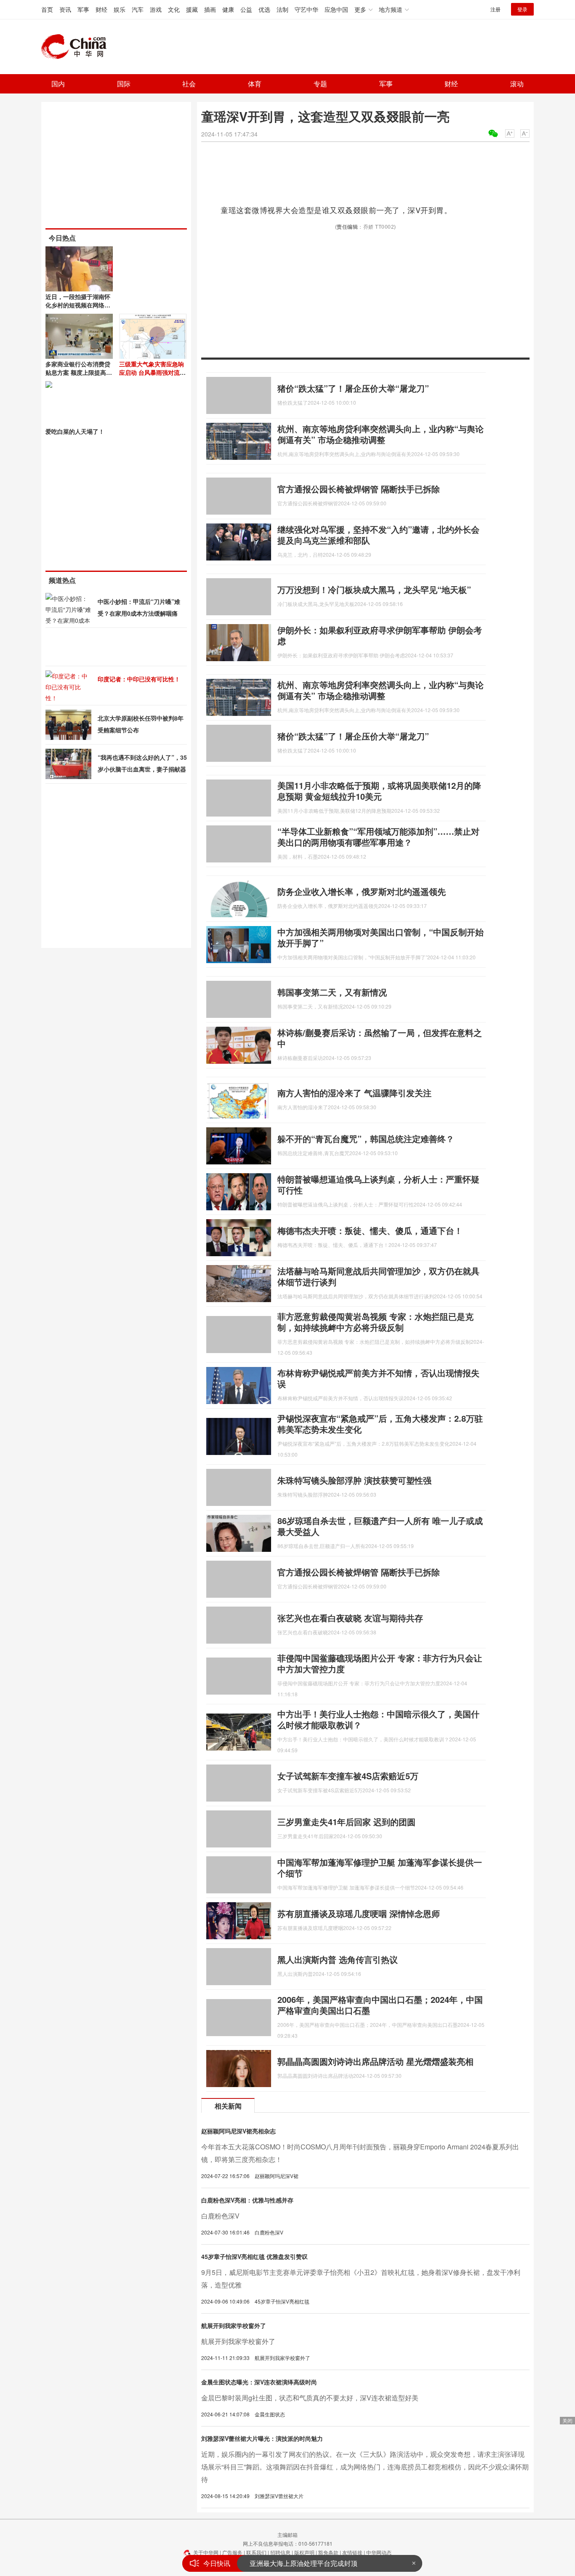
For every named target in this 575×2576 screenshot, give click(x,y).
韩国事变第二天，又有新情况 (332, 992)
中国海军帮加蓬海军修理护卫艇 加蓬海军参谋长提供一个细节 (380, 1867)
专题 (320, 84)
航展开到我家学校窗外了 (234, 2325)
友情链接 (352, 2552)
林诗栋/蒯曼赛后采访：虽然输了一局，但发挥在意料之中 (380, 1038)
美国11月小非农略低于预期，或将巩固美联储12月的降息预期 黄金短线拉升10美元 (379, 791)
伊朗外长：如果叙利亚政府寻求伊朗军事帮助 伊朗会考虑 (380, 635)
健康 (228, 9)
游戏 (156, 9)
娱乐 (120, 9)
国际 (124, 84)
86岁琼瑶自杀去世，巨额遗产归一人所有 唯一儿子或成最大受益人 (380, 1526)
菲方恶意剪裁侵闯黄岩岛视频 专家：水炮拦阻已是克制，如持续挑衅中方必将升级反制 (375, 1322)
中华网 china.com (77, 47)
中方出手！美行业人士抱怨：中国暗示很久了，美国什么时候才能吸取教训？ (378, 1719)
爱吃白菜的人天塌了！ (75, 431)
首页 (47, 9)
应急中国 (336, 9)
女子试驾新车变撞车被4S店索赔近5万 (348, 1776)
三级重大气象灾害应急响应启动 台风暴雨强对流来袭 (152, 372)
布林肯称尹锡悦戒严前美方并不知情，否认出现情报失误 (378, 1378)
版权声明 (304, 2552)
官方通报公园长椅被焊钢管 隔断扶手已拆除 (359, 489)
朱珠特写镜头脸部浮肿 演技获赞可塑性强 (354, 1480)
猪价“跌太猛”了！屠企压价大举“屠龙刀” (353, 388)
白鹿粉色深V (220, 2216)
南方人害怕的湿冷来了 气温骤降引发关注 (354, 1093)
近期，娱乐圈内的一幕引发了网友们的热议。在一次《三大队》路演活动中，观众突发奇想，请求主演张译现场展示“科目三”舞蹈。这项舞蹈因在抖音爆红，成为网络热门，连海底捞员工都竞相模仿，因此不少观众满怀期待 (365, 2467)
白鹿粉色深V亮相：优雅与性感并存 (247, 2200)
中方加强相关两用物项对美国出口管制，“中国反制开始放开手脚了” (381, 937)
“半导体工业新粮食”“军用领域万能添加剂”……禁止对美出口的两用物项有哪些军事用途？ (378, 837)
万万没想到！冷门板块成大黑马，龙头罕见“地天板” (374, 589)
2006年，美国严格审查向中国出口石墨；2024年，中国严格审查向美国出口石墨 (380, 2005)
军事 (83, 9)
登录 (522, 9)
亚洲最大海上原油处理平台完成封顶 (303, 2562)
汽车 (138, 9)
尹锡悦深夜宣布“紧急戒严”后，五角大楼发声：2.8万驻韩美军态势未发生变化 (380, 1424)
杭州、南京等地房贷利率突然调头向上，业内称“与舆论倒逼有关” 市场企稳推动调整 (381, 434)
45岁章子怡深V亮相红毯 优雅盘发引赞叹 (254, 2256)
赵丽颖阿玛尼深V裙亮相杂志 (238, 2131)
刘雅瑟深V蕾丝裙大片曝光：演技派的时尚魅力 (262, 2438)
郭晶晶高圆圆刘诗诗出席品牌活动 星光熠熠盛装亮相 (375, 2061)
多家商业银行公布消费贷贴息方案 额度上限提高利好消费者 (79, 372)
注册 (495, 9)
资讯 (65, 9)
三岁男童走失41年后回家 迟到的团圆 (346, 1822)
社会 (189, 84)
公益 (246, 9)
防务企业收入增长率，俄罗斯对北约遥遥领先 (362, 891)
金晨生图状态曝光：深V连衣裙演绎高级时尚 (259, 2382)
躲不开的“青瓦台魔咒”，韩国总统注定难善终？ (366, 1139)
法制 (282, 9)
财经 (101, 9)
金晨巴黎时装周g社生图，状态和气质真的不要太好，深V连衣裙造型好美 (310, 2398)
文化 (174, 9)
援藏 (192, 9)
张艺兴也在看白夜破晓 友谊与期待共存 (350, 1618)
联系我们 (256, 2552)
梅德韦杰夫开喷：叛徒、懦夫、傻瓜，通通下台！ (370, 1230)
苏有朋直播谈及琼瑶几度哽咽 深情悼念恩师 (359, 1913)
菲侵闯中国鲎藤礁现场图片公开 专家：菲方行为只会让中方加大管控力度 (380, 1663)
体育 (255, 84)
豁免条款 (328, 2552)
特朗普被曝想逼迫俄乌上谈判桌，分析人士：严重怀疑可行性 (378, 1184)
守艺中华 (306, 9)
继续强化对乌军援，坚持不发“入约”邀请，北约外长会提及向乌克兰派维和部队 (378, 535)
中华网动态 (379, 2552)
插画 (210, 9)
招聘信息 (280, 2552)
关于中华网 (206, 2552)
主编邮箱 (287, 2535)
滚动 (517, 84)
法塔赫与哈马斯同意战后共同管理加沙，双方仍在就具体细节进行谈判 (378, 1276)
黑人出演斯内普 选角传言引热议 (338, 1959)
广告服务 (232, 2552)
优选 (264, 9)
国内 (58, 84)
